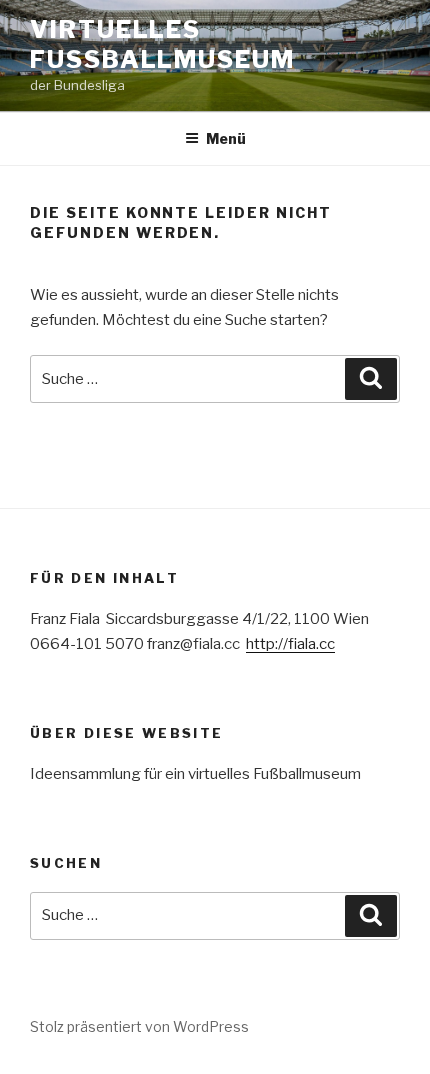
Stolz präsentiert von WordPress (139, 1026)
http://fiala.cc (290, 644)
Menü (226, 138)
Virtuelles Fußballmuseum (162, 44)
